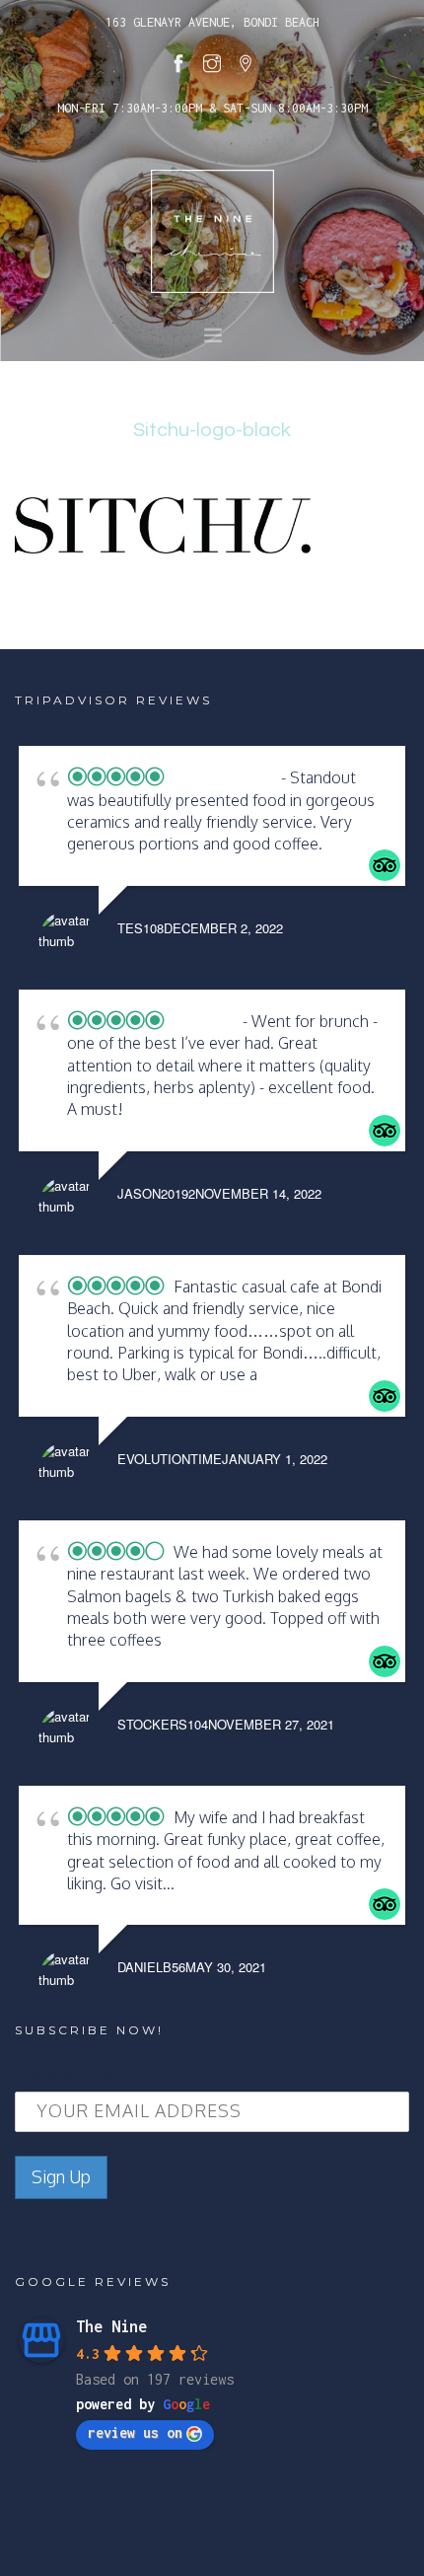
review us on (135, 2432)
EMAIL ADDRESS (75, 2076)
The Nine (111, 2326)
